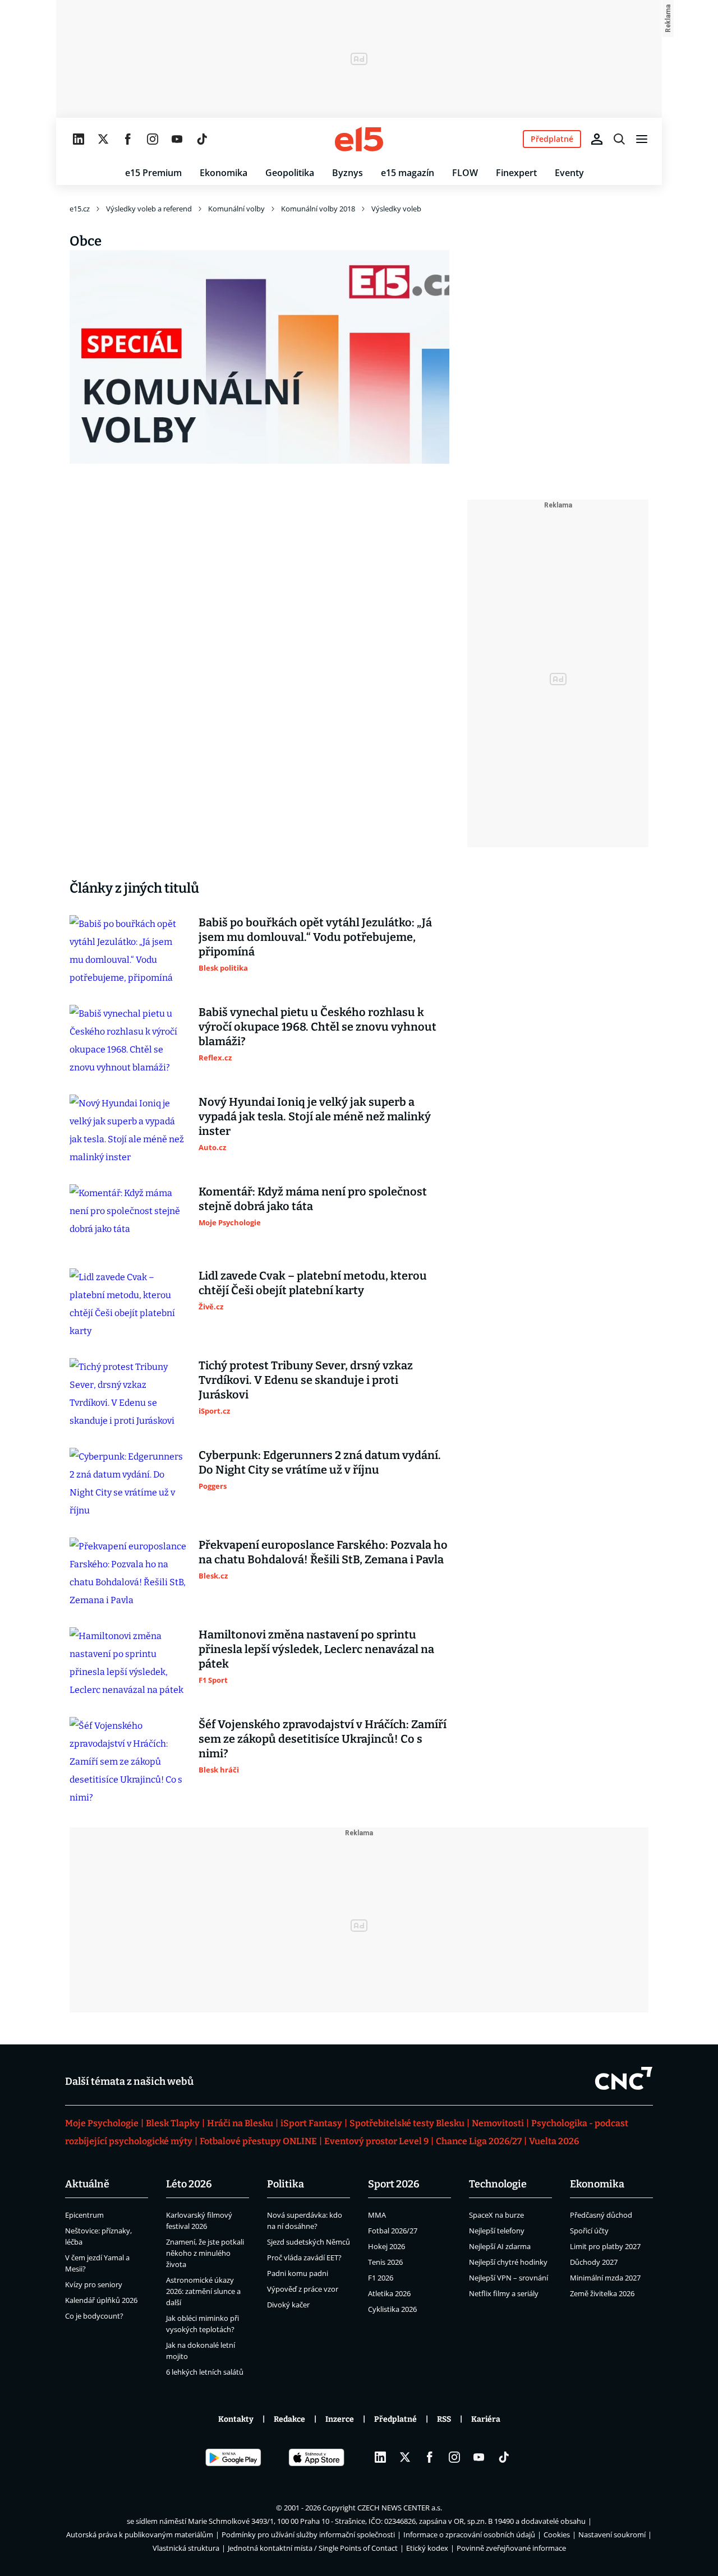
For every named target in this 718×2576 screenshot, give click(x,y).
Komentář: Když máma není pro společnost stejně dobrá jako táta (313, 1199)
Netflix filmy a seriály (504, 2293)
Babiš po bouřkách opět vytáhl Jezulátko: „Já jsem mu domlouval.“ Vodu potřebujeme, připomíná (315, 937)
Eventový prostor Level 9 (376, 2141)
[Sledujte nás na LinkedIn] (79, 139)
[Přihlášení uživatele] (597, 139)
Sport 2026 (394, 2184)
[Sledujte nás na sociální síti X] (103, 139)
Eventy (569, 173)
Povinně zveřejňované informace (511, 2548)
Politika (286, 2184)
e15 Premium (153, 173)
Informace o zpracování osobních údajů (469, 2535)
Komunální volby (236, 209)
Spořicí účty (589, 2231)
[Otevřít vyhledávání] (619, 139)
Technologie (498, 2184)
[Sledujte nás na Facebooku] (128, 139)
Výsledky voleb (396, 209)
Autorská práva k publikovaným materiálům (140, 2535)
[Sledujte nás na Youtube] (177, 139)
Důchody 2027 (594, 2262)
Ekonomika (224, 173)
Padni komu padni (298, 2273)
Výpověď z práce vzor (303, 2289)
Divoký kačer (288, 2305)
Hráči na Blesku (240, 2123)
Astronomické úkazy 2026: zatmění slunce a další (203, 2291)
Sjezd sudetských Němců (309, 2242)
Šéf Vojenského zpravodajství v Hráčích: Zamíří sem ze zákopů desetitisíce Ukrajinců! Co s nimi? (323, 1739)
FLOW (465, 173)
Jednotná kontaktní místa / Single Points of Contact (313, 2548)
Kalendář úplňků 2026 (101, 2300)
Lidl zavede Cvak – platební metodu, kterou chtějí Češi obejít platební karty (313, 1283)
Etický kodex (427, 2548)
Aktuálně (87, 2184)
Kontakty (236, 2419)
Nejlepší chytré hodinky (508, 2262)
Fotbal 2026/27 (393, 2231)
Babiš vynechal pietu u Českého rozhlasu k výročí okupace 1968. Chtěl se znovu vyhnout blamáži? (317, 1027)
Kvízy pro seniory (94, 2284)
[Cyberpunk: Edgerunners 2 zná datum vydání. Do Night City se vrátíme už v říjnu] (128, 1484)
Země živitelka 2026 (602, 2293)
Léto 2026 (189, 2184)
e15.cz (80, 209)
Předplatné (395, 2419)
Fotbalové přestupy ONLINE (258, 2141)
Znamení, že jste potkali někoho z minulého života (205, 2253)
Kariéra (486, 2419)
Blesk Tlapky (173, 2123)
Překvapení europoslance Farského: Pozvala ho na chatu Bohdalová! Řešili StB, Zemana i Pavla (323, 1552)
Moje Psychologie (102, 2123)
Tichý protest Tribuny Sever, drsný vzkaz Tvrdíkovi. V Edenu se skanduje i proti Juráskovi (306, 1380)
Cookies (557, 2535)
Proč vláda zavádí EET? (304, 2258)
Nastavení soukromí (612, 2535)
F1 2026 (381, 2278)
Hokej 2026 (386, 2246)
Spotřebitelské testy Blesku (407, 2123)
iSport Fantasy (311, 2123)
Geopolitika (290, 173)
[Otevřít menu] (642, 139)
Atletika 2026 (389, 2293)
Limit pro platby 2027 (605, 2246)
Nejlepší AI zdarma (500, 2246)
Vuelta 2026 (554, 2141)
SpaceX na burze (496, 2215)
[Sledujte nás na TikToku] (202, 139)
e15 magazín (408, 173)
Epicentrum (84, 2215)
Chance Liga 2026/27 (479, 2141)
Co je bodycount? (94, 2316)
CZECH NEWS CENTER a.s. (400, 2508)
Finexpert (516, 173)
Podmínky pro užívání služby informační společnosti (308, 2535)
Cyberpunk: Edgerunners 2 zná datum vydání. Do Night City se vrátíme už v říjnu (320, 1462)
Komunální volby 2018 (318, 209)
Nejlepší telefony (497, 2231)
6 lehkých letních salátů (205, 2372)
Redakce (289, 2419)
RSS (444, 2419)
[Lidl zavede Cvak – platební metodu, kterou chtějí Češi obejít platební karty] (128, 1304)
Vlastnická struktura (186, 2548)
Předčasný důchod (601, 2215)
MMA (377, 2215)
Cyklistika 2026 (392, 2309)
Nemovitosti (498, 2123)
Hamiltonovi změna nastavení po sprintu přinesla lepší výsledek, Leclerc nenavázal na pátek (316, 1649)
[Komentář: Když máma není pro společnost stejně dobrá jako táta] (128, 1217)
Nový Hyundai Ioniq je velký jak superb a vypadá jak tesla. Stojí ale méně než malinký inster (315, 1116)
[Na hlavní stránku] (359, 139)
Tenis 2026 (385, 2262)
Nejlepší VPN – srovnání (508, 2278)
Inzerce (340, 2419)
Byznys (348, 173)
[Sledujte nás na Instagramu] (153, 139)
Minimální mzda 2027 (605, 2278)
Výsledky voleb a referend (149, 209)
